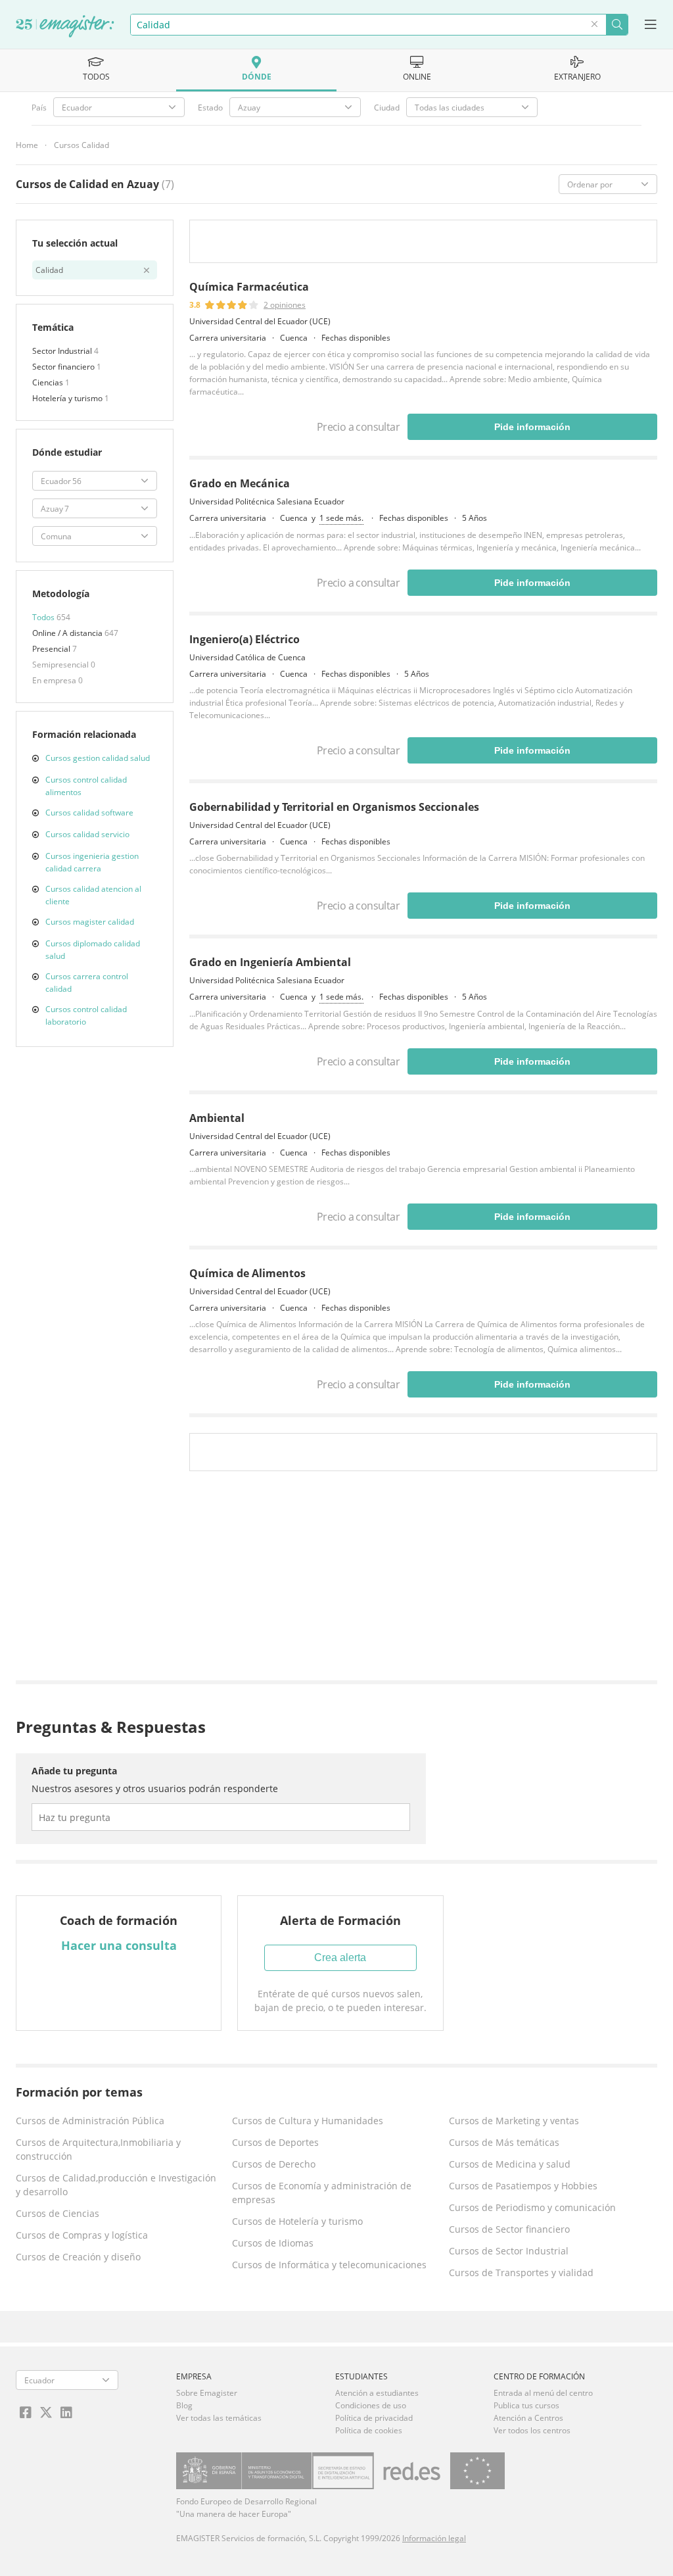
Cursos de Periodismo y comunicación (532, 2207)
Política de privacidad (374, 2418)
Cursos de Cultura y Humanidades (308, 2121)
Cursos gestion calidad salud (98, 758)
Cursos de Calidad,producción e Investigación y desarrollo (116, 2185)
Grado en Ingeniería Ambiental (270, 962)
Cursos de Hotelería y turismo (297, 2221)
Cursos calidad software (89, 813)
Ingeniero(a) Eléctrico (244, 639)
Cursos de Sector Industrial (509, 2251)
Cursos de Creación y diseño (78, 2257)
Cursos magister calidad (90, 922)
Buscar (617, 25)
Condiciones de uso (371, 2405)
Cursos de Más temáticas (504, 2142)
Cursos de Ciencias (58, 2213)
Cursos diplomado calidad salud (93, 950)
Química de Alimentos (247, 1273)
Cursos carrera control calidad (87, 983)
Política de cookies (369, 2430)
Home (27, 145)
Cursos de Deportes (275, 2142)
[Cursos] (65, 27)
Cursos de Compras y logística (82, 2235)
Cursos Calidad (81, 145)
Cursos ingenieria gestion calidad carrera (92, 862)
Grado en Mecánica (240, 483)
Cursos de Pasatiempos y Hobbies (523, 2186)
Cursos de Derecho (274, 2164)
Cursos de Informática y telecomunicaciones (329, 2265)
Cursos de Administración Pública (90, 2121)
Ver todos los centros (532, 2430)
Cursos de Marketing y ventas (514, 2121)
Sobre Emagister (207, 2393)
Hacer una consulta (119, 1945)
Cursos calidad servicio (87, 834)
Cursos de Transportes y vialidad (521, 2272)
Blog (184, 2405)
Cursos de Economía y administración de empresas (322, 2193)
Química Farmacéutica (249, 287)
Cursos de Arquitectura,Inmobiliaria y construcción (98, 2149)
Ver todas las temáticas (219, 2418)
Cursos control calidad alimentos (86, 786)
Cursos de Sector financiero (509, 2229)
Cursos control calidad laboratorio (86, 1015)
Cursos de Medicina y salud (510, 2164)
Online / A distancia (68, 633)
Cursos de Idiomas (273, 2243)
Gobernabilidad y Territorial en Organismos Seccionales (334, 807)
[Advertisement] (423, 1579)
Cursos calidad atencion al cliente (93, 895)
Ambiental (217, 1118)
